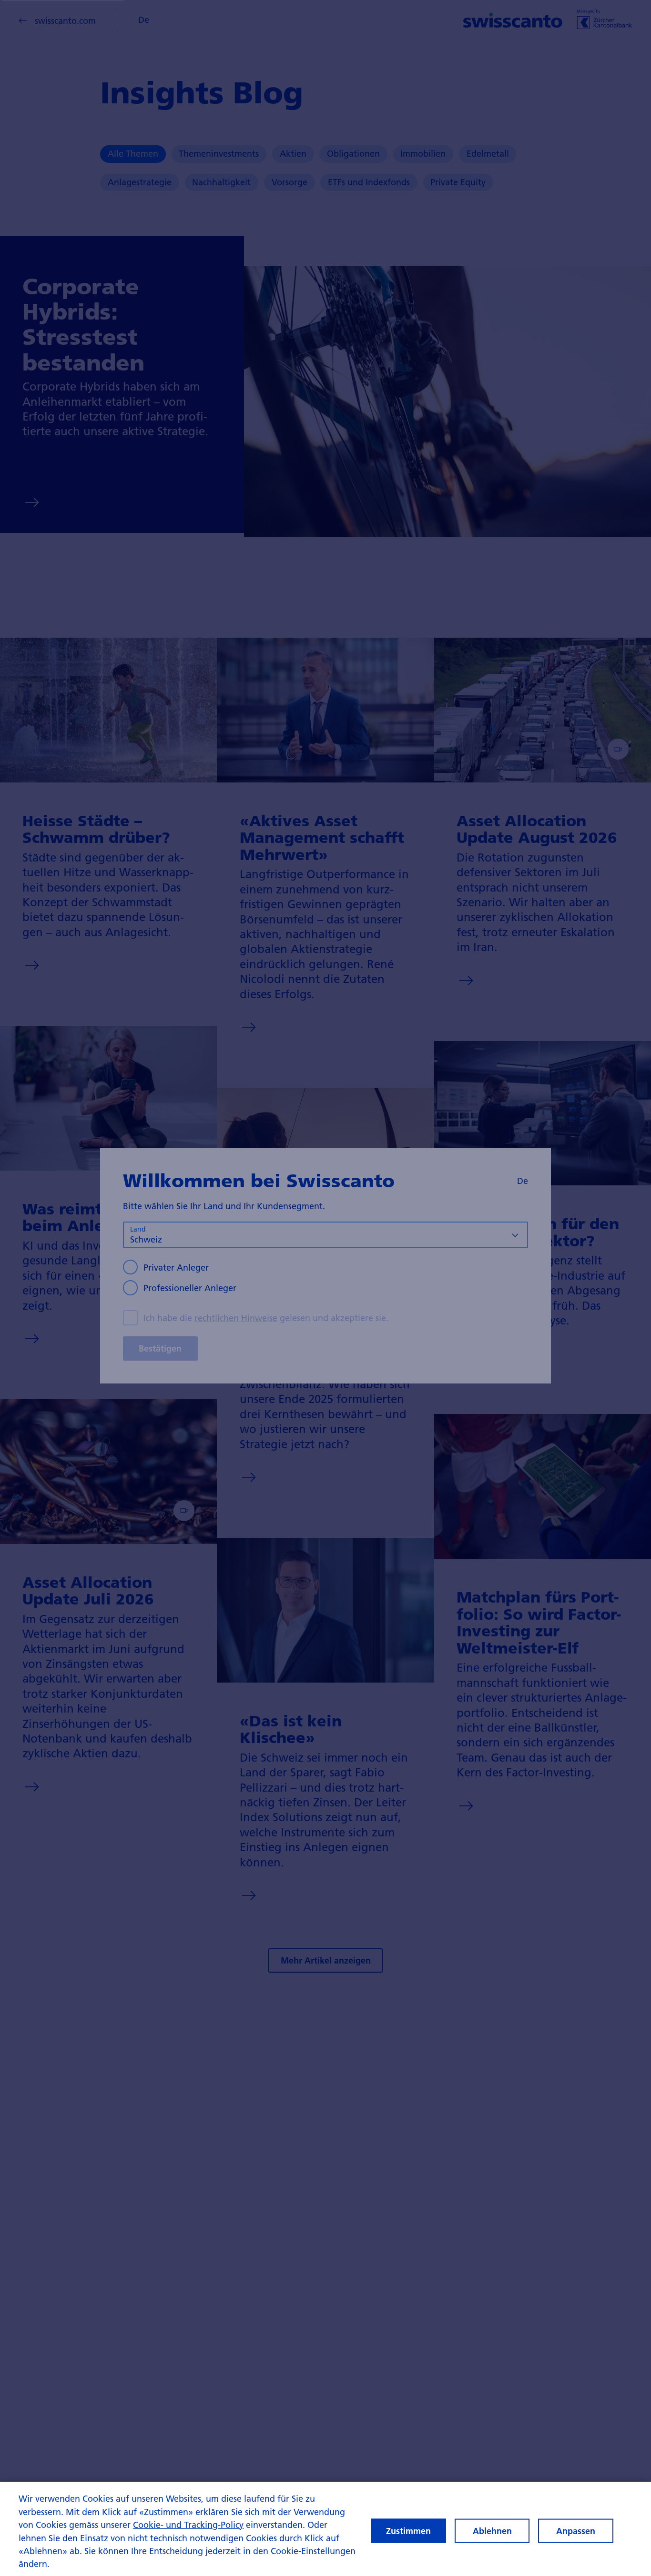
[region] (325, 2529)
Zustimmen (408, 2531)
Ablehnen (492, 2531)
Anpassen (576, 2531)
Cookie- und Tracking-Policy (188, 2525)
